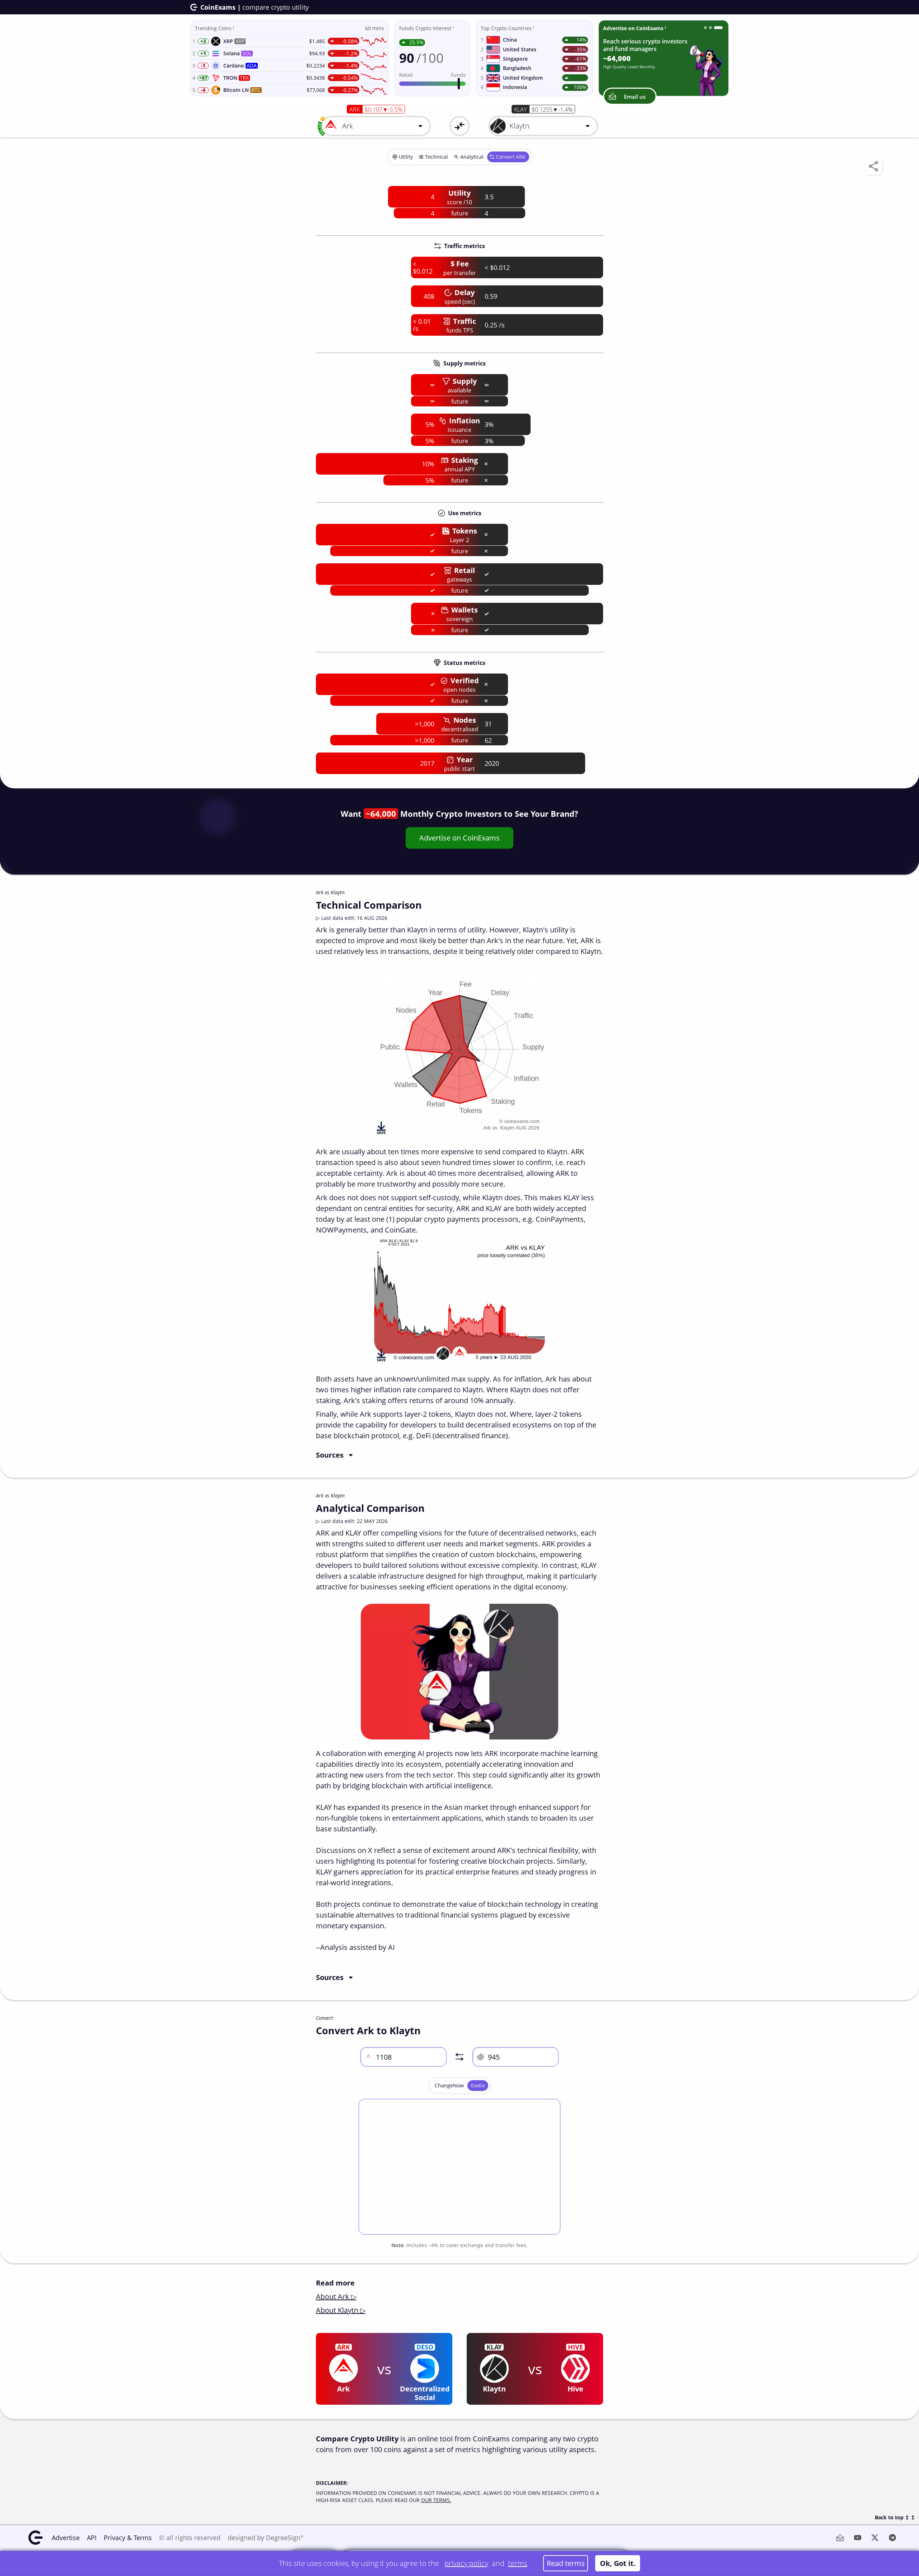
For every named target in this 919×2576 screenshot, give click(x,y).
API (92, 2538)
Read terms (566, 2563)
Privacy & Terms (128, 2538)
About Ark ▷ (336, 2296)
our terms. (436, 2500)
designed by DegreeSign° (265, 2538)
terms (517, 2563)
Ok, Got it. (618, 2563)
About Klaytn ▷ (341, 2310)
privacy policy (466, 2563)
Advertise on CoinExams (459, 838)
